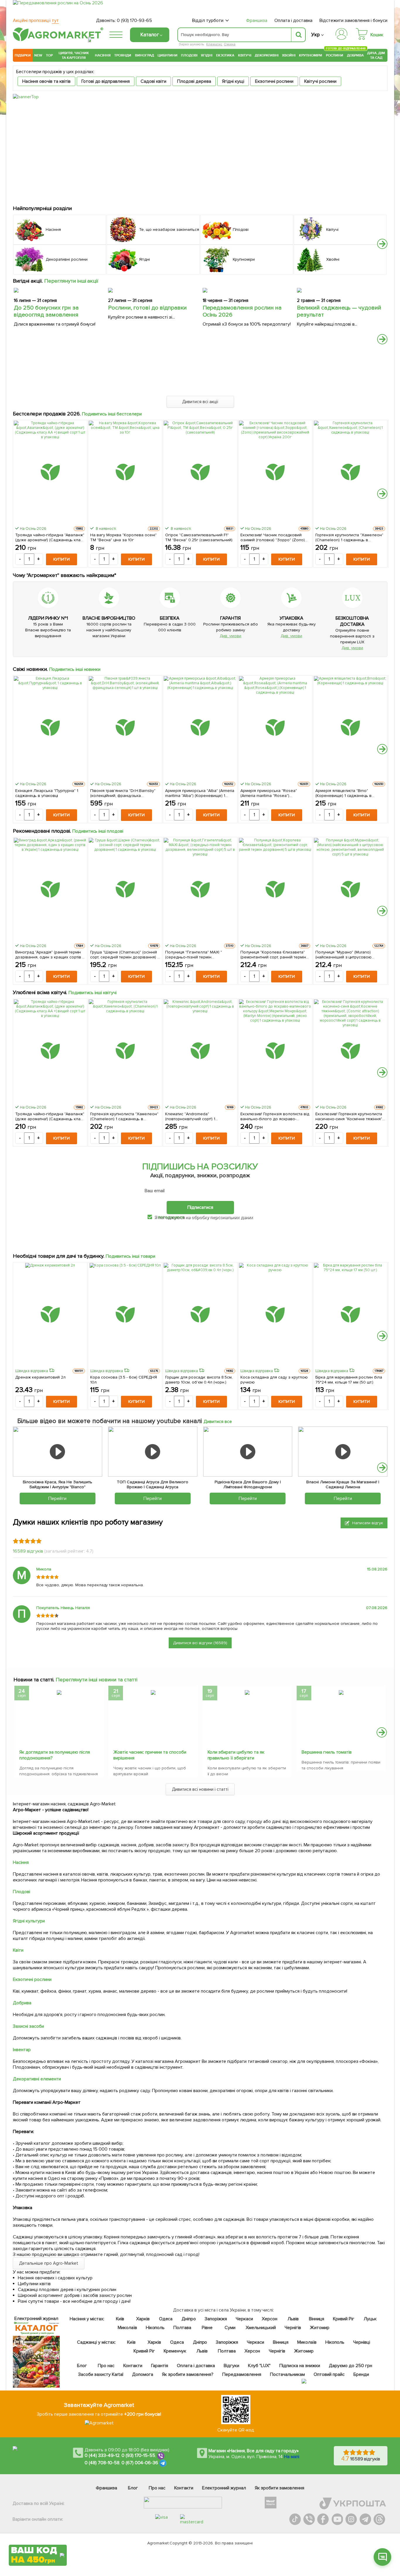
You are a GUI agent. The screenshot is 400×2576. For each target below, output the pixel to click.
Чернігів (293, 2328)
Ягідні (207, 55)
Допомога (143, 2374)
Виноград (145, 55)
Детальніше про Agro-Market (49, 2263)
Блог (82, 2366)
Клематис (214, 44)
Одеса (166, 2319)
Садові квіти (153, 81)
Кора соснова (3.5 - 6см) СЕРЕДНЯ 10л (124, 1380)
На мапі (292, 2457)
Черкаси (244, 2319)
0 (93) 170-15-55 (139, 2455)
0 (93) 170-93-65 (134, 20)
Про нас (106, 2366)
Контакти (133, 2366)
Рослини (335, 55)
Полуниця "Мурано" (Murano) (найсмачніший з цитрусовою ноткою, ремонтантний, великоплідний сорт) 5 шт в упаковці (344, 955)
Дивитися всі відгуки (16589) (200, 1643)
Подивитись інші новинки (75, 669)
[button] (382, 244)
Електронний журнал (224, 2488)
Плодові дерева (194, 81)
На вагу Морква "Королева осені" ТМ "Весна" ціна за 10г (123, 537)
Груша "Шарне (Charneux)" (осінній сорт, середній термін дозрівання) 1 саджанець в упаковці (124, 955)
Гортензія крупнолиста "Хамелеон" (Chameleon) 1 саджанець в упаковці (349, 537)
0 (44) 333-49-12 (102, 2455)
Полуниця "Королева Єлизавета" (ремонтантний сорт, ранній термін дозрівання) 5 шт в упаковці (273, 955)
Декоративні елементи (37, 2079)
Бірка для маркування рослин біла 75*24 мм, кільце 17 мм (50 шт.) (349, 1380)
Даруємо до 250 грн (351, 2366)
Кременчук (175, 2351)
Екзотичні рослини (274, 81)
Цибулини (167, 55)
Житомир (320, 2328)
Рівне (207, 2328)
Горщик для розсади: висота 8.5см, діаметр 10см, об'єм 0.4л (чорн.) (199, 1380)
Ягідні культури (29, 1921)
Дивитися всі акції (200, 402)
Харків (143, 2319)
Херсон (270, 2319)
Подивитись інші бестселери (112, 414)
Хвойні (289, 55)
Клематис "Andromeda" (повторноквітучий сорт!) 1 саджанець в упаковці (190, 1116)
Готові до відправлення (106, 81)
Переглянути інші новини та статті (96, 1680)
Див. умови (230, 636)
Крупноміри (311, 55)
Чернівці (362, 2342)
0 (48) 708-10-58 (102, 2463)
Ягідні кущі (233, 81)
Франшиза (257, 20)
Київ (120, 2319)
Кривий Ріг (344, 2319)
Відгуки (232, 2366)
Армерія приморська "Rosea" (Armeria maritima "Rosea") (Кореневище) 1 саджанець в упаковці (269, 793)
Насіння (103, 55)
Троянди (123, 55)
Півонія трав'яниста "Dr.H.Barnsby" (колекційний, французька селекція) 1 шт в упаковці (123, 793)
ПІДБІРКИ (23, 55)
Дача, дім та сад (376, 55)
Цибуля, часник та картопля (74, 55)
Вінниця (317, 2319)
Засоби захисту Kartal (101, 2374)
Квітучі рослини (320, 81)
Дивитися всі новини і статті (200, 1789)
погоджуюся (172, 1217)
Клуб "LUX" (259, 2366)
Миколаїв (127, 2328)
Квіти (18, 1950)
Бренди (361, 2374)
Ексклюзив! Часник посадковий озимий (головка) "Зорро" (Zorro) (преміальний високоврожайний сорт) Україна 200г (273, 537)
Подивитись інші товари (130, 1256)
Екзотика (225, 55)
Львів (293, 2319)
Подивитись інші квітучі (93, 993)
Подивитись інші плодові (98, 831)
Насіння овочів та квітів (46, 81)
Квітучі (245, 55)
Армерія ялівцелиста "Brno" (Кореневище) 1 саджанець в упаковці (344, 793)
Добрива (355, 55)
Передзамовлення (242, 2374)
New (38, 55)
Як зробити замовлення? (188, 2374)
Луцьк (370, 2319)
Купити (61, 559)
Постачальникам (287, 2374)
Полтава (183, 2328)
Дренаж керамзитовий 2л (40, 1377)
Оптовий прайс (329, 2374)
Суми (230, 2328)
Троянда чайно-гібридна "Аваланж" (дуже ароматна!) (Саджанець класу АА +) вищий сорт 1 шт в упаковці (50, 537)
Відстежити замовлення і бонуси (353, 20)
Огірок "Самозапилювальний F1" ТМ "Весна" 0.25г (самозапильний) (199, 537)
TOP (49, 55)
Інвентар (22, 2050)
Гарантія (160, 2366)
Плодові (189, 55)
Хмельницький (261, 2328)
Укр (316, 35)
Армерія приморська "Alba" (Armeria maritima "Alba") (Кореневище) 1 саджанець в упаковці (200, 793)
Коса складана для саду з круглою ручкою (274, 1380)
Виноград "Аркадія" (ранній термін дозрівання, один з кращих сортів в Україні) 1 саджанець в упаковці (50, 955)
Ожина (230, 44)
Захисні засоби (28, 2026)
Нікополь (155, 2328)
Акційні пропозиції (36, 20)
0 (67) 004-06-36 (140, 2463)
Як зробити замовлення (280, 2488)
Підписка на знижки (300, 2366)
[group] (59, 1733)
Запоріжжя (216, 2319)
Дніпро (189, 2319)
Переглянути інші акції (71, 281)
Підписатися (200, 1207)
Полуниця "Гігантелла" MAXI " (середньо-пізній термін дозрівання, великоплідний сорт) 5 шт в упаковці (199, 955)
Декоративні (267, 55)
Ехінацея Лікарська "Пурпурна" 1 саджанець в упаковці (47, 793)
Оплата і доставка (294, 20)
